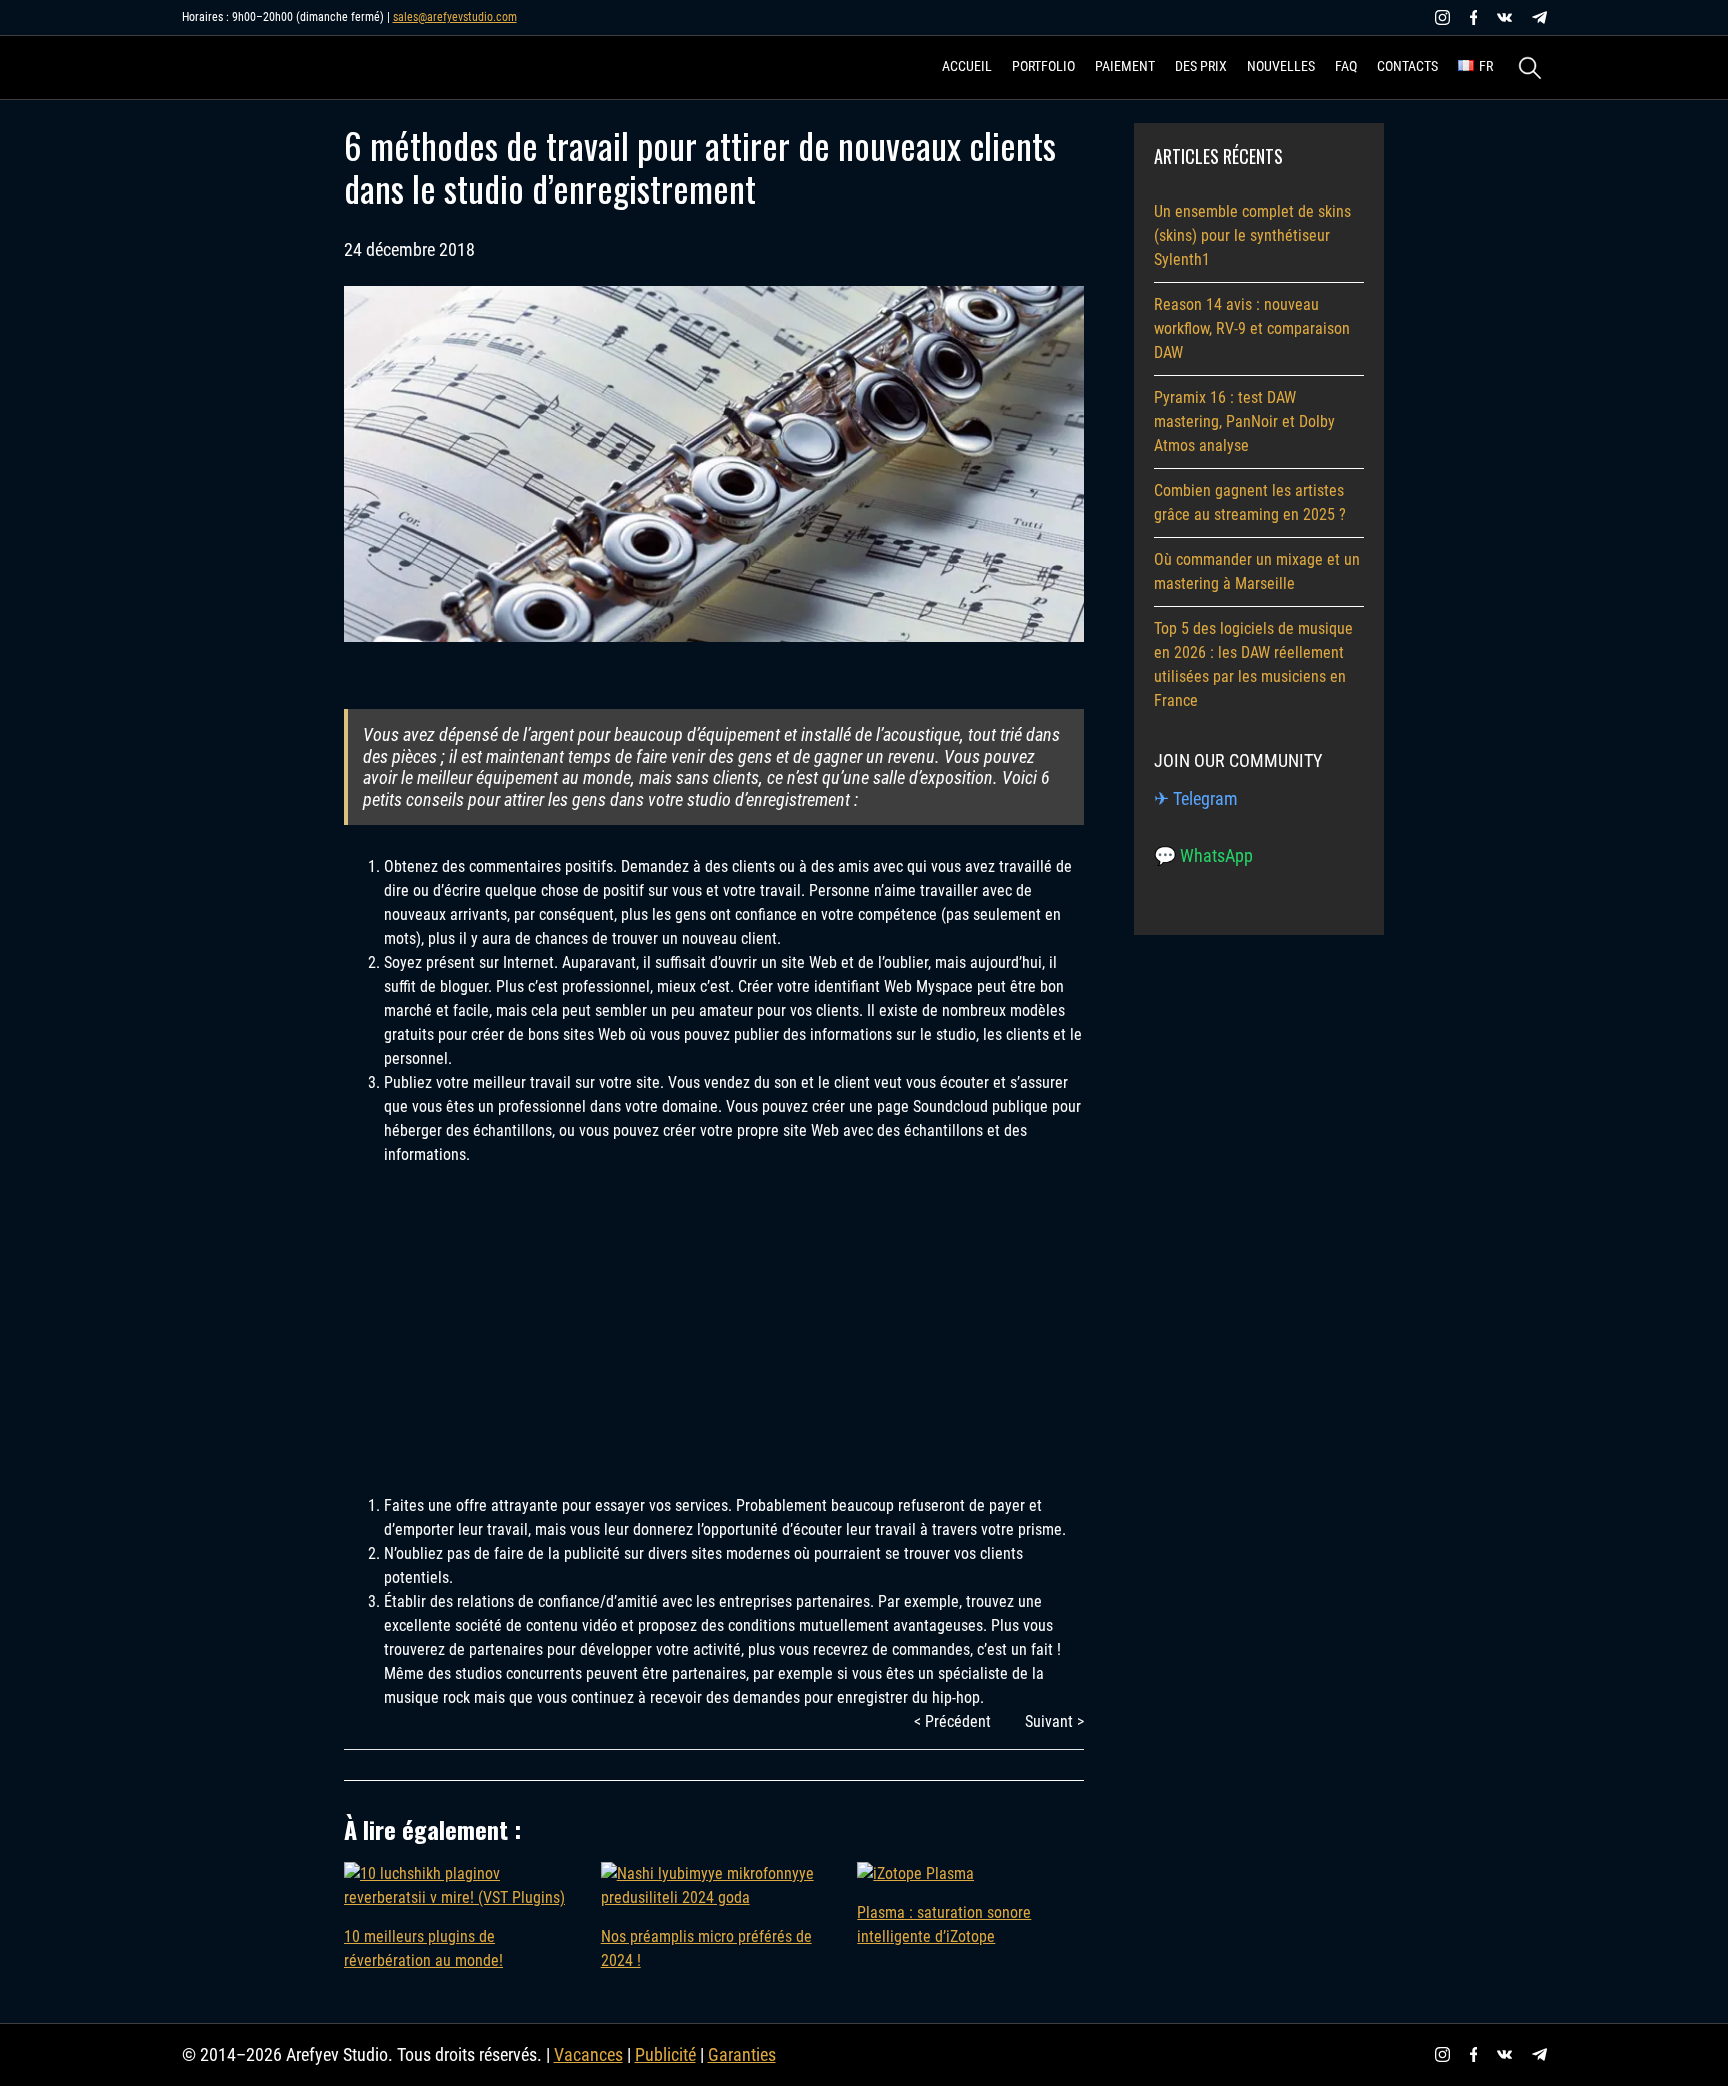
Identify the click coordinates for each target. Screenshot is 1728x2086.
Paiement (1125, 66)
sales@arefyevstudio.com (455, 17)
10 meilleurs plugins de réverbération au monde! (423, 1948)
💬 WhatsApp (1203, 855)
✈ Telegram (1196, 798)
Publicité (665, 2054)
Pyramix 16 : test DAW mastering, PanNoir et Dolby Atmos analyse (1244, 421)
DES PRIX (1201, 66)
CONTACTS (1407, 66)
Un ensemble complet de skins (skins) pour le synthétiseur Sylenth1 (1252, 235)
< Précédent (952, 1721)
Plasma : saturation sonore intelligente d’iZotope (944, 1924)
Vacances (588, 2054)
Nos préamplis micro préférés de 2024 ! (706, 1948)
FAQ (1346, 66)
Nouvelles (1281, 66)
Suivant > (1054, 1721)
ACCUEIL (967, 66)
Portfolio (1043, 66)
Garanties (742, 2054)
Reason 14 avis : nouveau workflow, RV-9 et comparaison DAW (1252, 328)
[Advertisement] (714, 1307)
